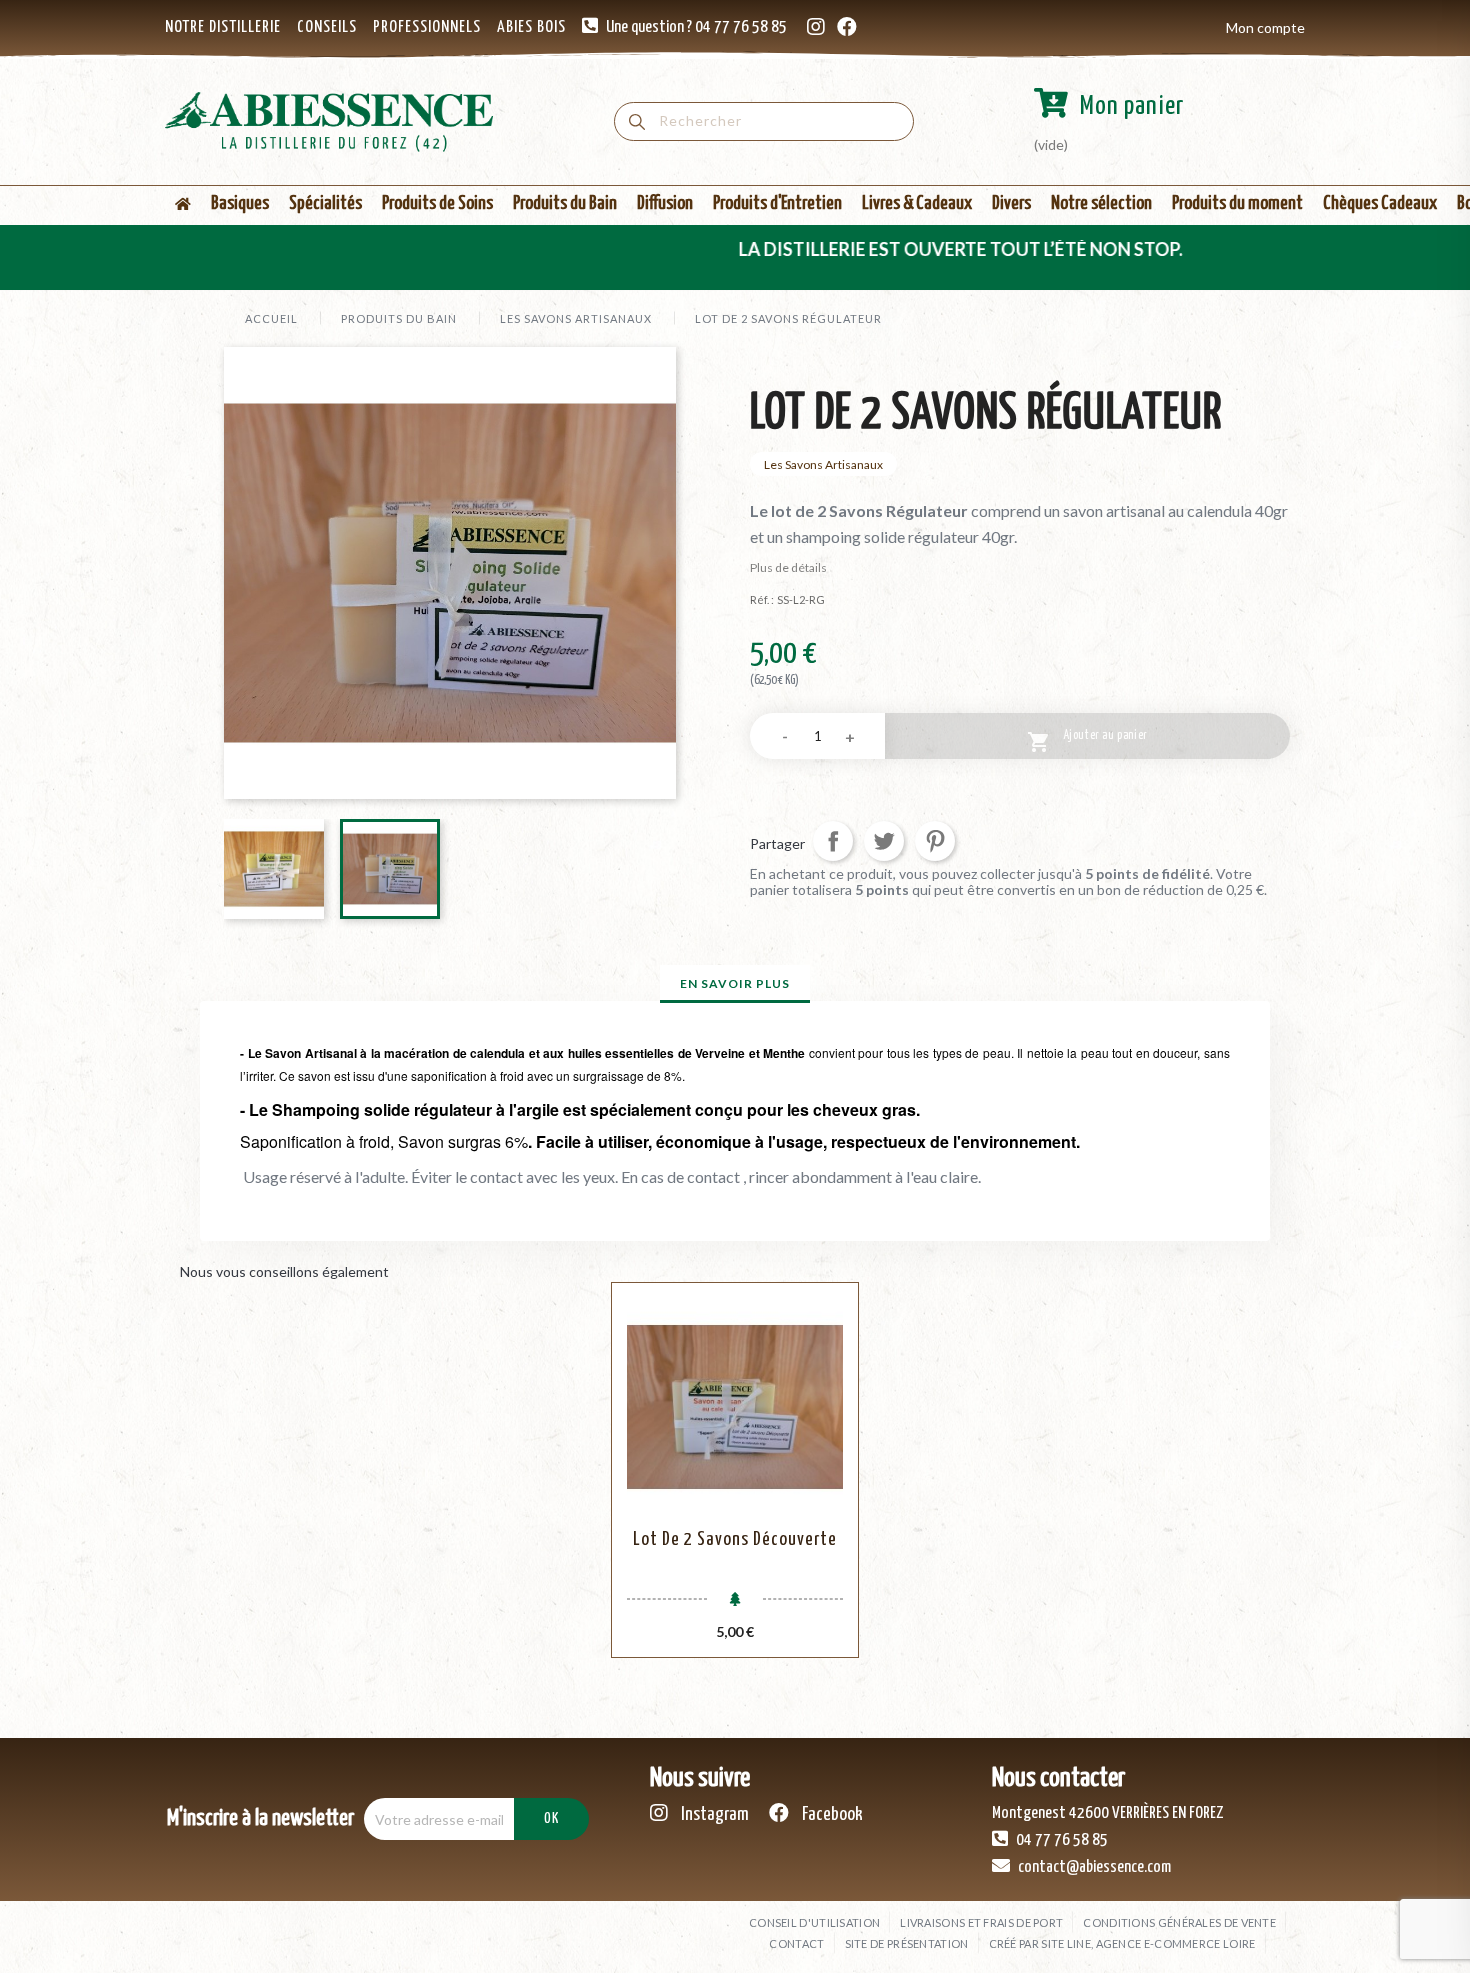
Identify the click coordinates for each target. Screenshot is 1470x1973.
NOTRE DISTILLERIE (223, 27)
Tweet (884, 841)
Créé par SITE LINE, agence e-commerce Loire (1122, 1943)
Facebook (831, 1814)
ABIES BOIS (531, 27)
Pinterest (935, 841)
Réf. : (762, 599)
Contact (796, 1943)
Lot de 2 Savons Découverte (735, 1539)
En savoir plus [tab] (735, 983)
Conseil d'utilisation (814, 1922)
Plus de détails (788, 567)
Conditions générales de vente (1179, 1922)
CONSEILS (327, 27)
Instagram (713, 1814)
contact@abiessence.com (1093, 1867)
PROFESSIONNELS (427, 27)
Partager (833, 841)
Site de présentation (907, 1943)
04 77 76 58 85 (1060, 1840)
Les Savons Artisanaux (823, 464)
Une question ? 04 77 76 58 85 (696, 27)
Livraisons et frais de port (981, 1922)
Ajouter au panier (1087, 742)
